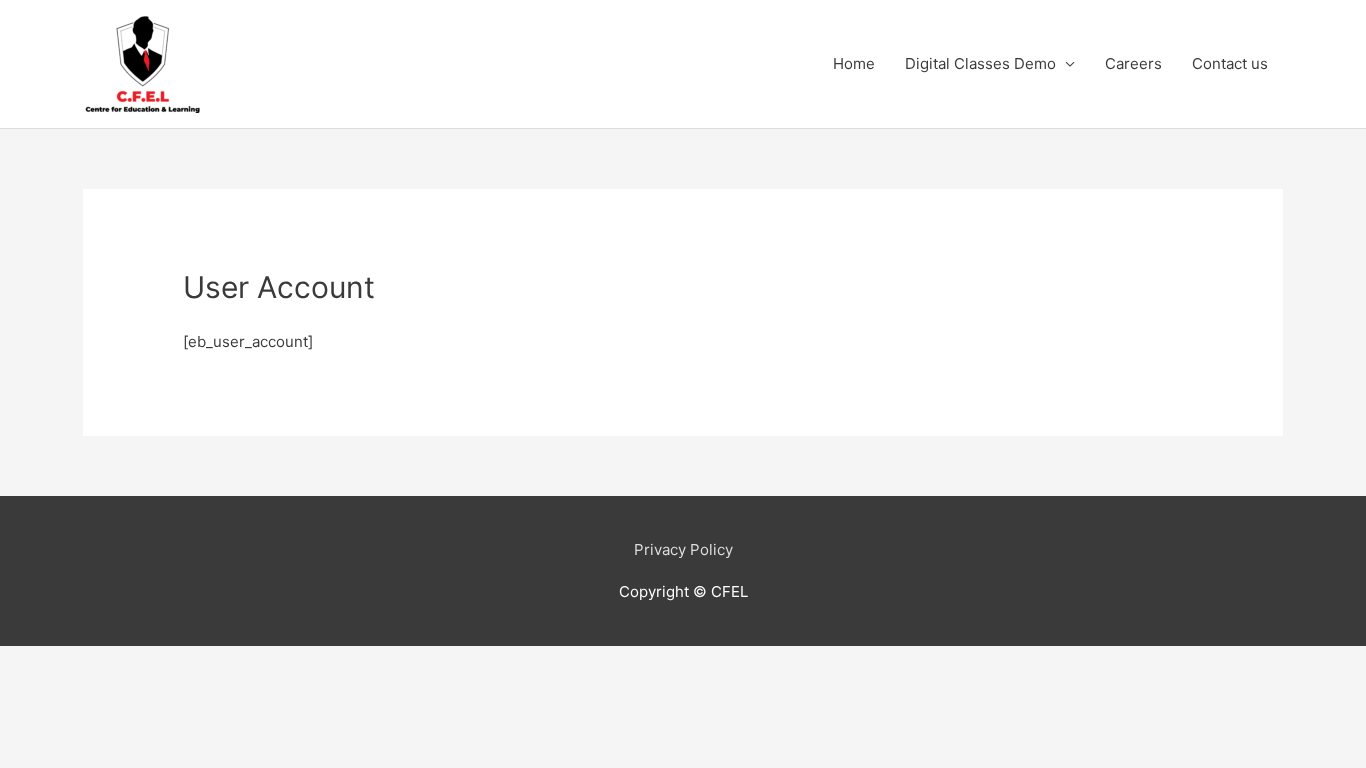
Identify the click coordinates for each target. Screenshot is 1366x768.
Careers (1133, 63)
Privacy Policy (683, 549)
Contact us (1230, 63)
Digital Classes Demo (980, 63)
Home (854, 63)
